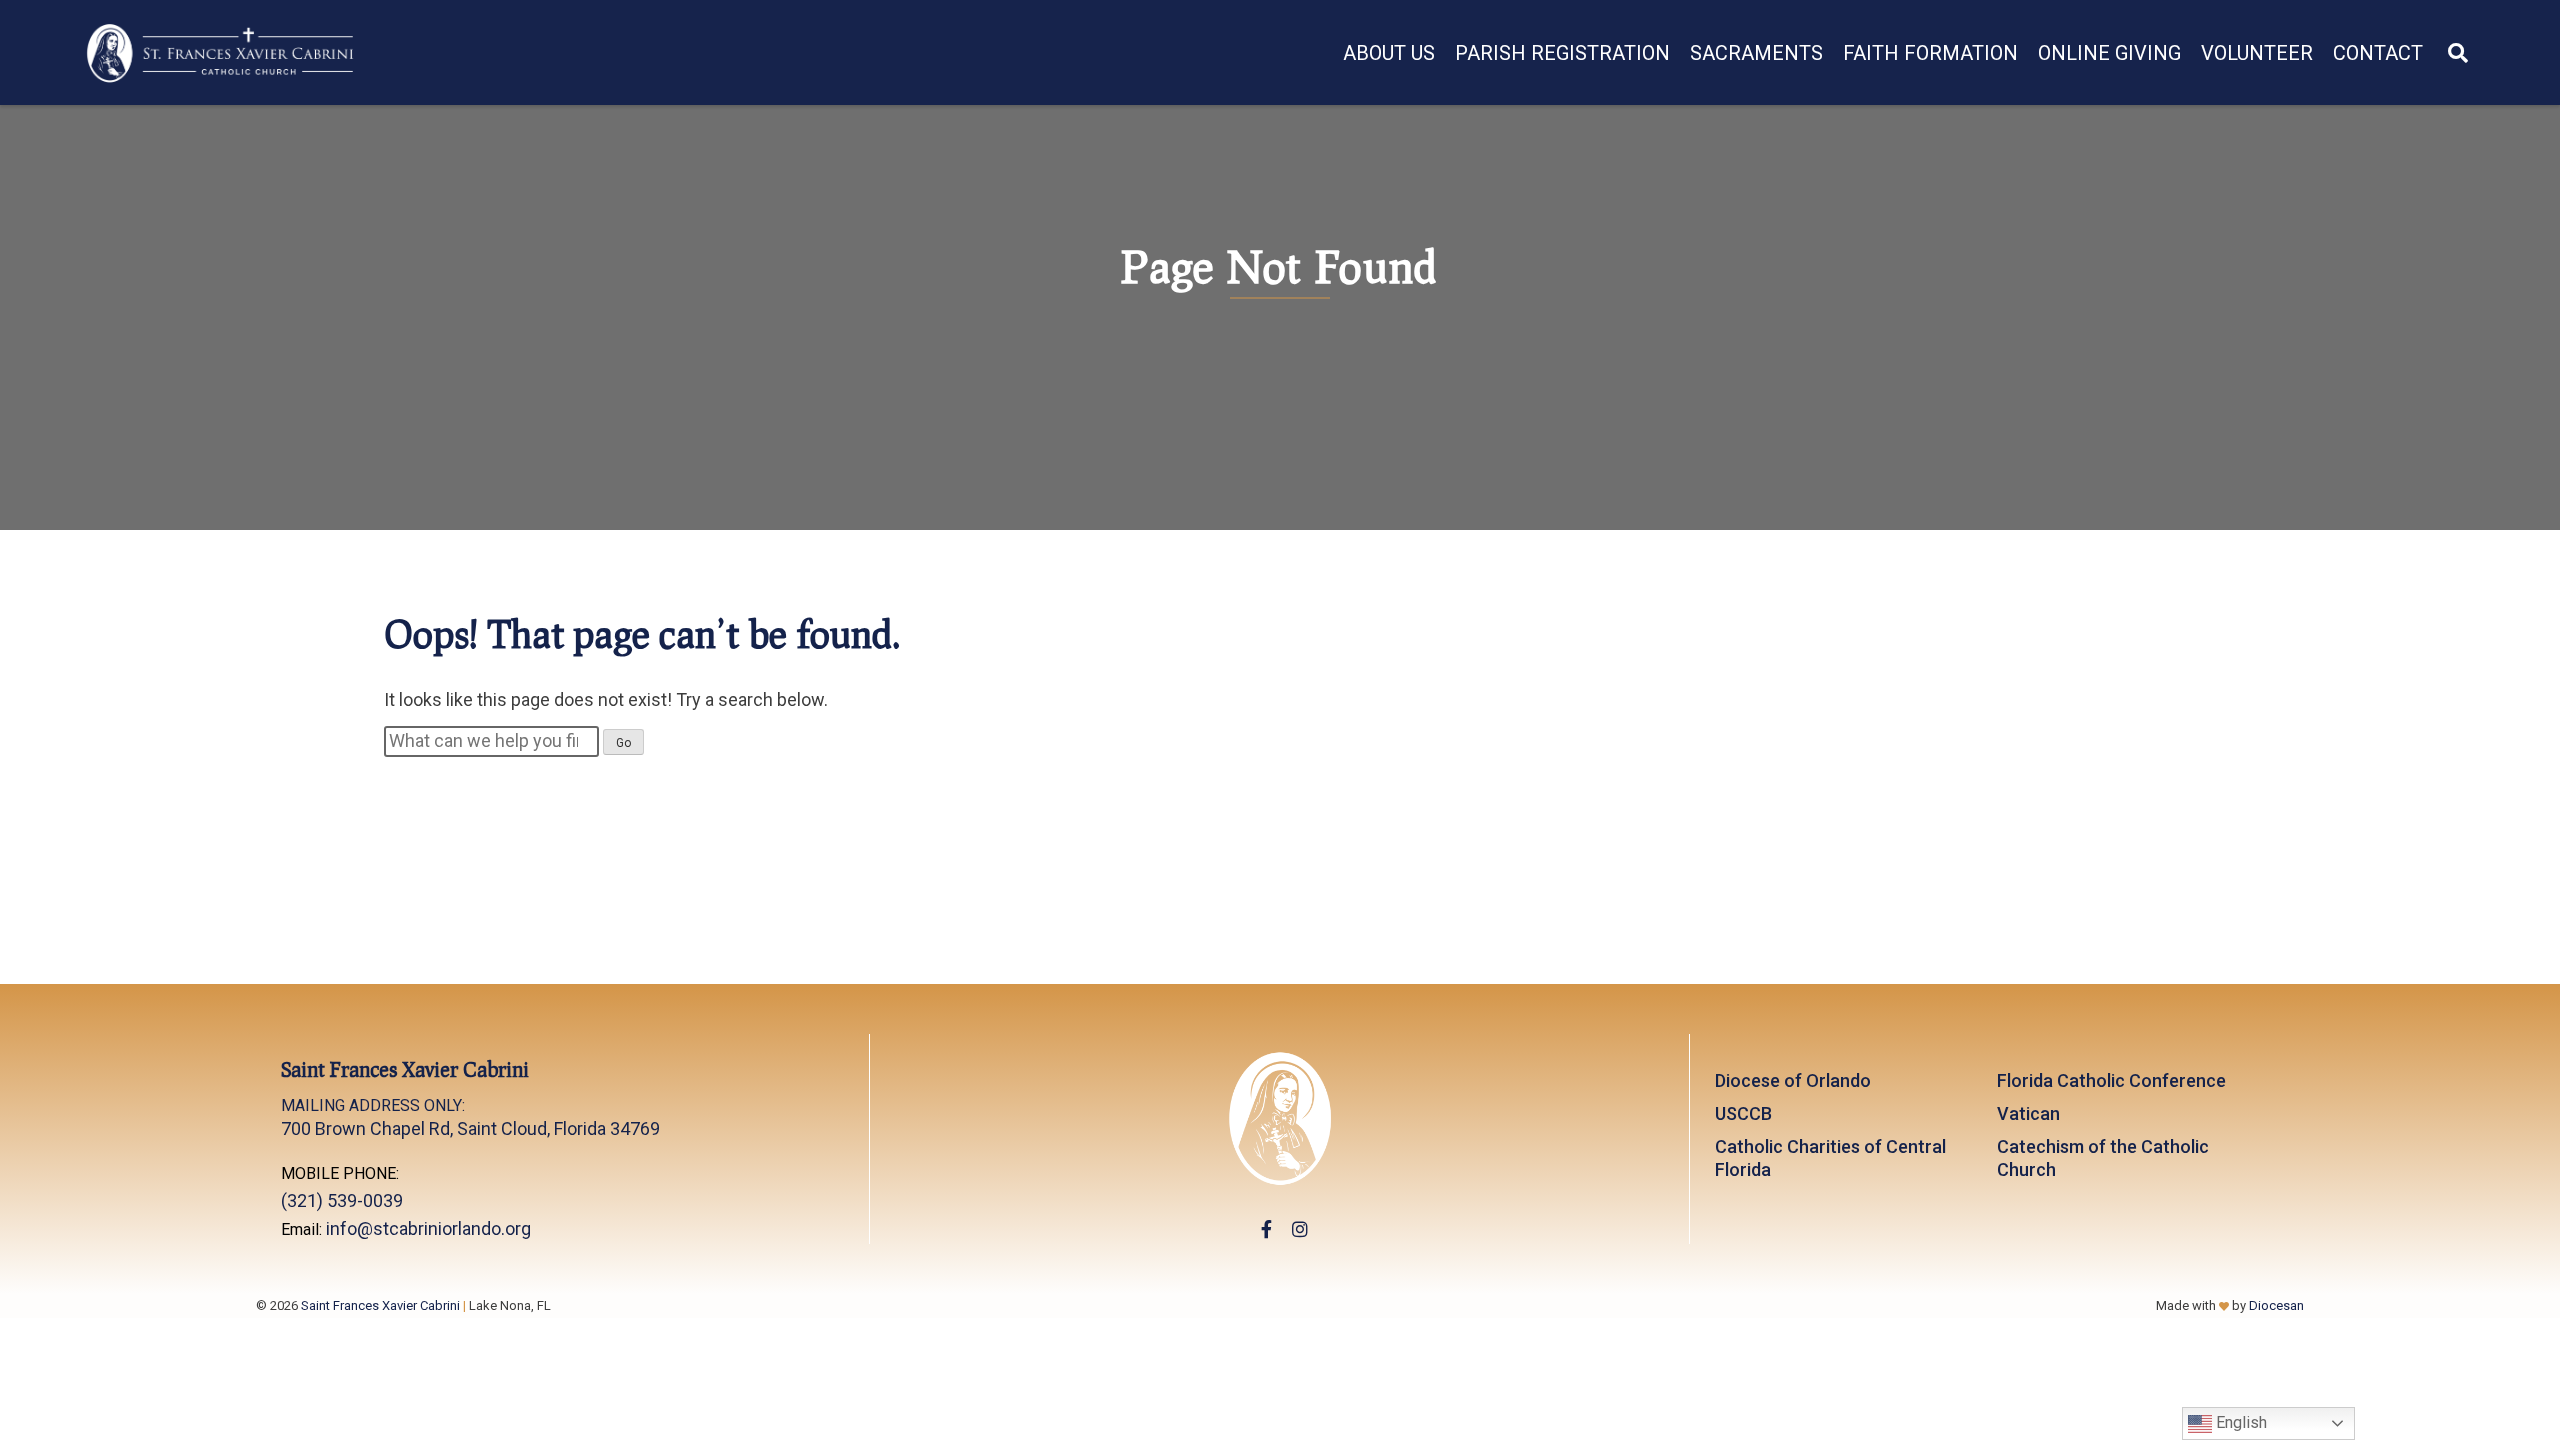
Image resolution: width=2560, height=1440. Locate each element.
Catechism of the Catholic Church (2103, 1158)
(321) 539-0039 (342, 1200)
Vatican (2028, 1113)
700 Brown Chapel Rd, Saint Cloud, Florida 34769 (470, 1117)
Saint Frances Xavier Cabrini (380, 1305)
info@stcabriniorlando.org (428, 1228)
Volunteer (2257, 53)
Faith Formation (1930, 53)
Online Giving (2109, 53)
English (2239, 1422)
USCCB (1743, 1113)
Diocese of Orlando (1793, 1080)
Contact (2378, 53)
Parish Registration (1562, 53)
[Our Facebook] (1266, 1229)
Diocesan (2276, 1305)
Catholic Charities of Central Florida (1830, 1158)
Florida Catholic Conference (2111, 1080)
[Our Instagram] (1300, 1229)
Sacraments (1756, 53)
